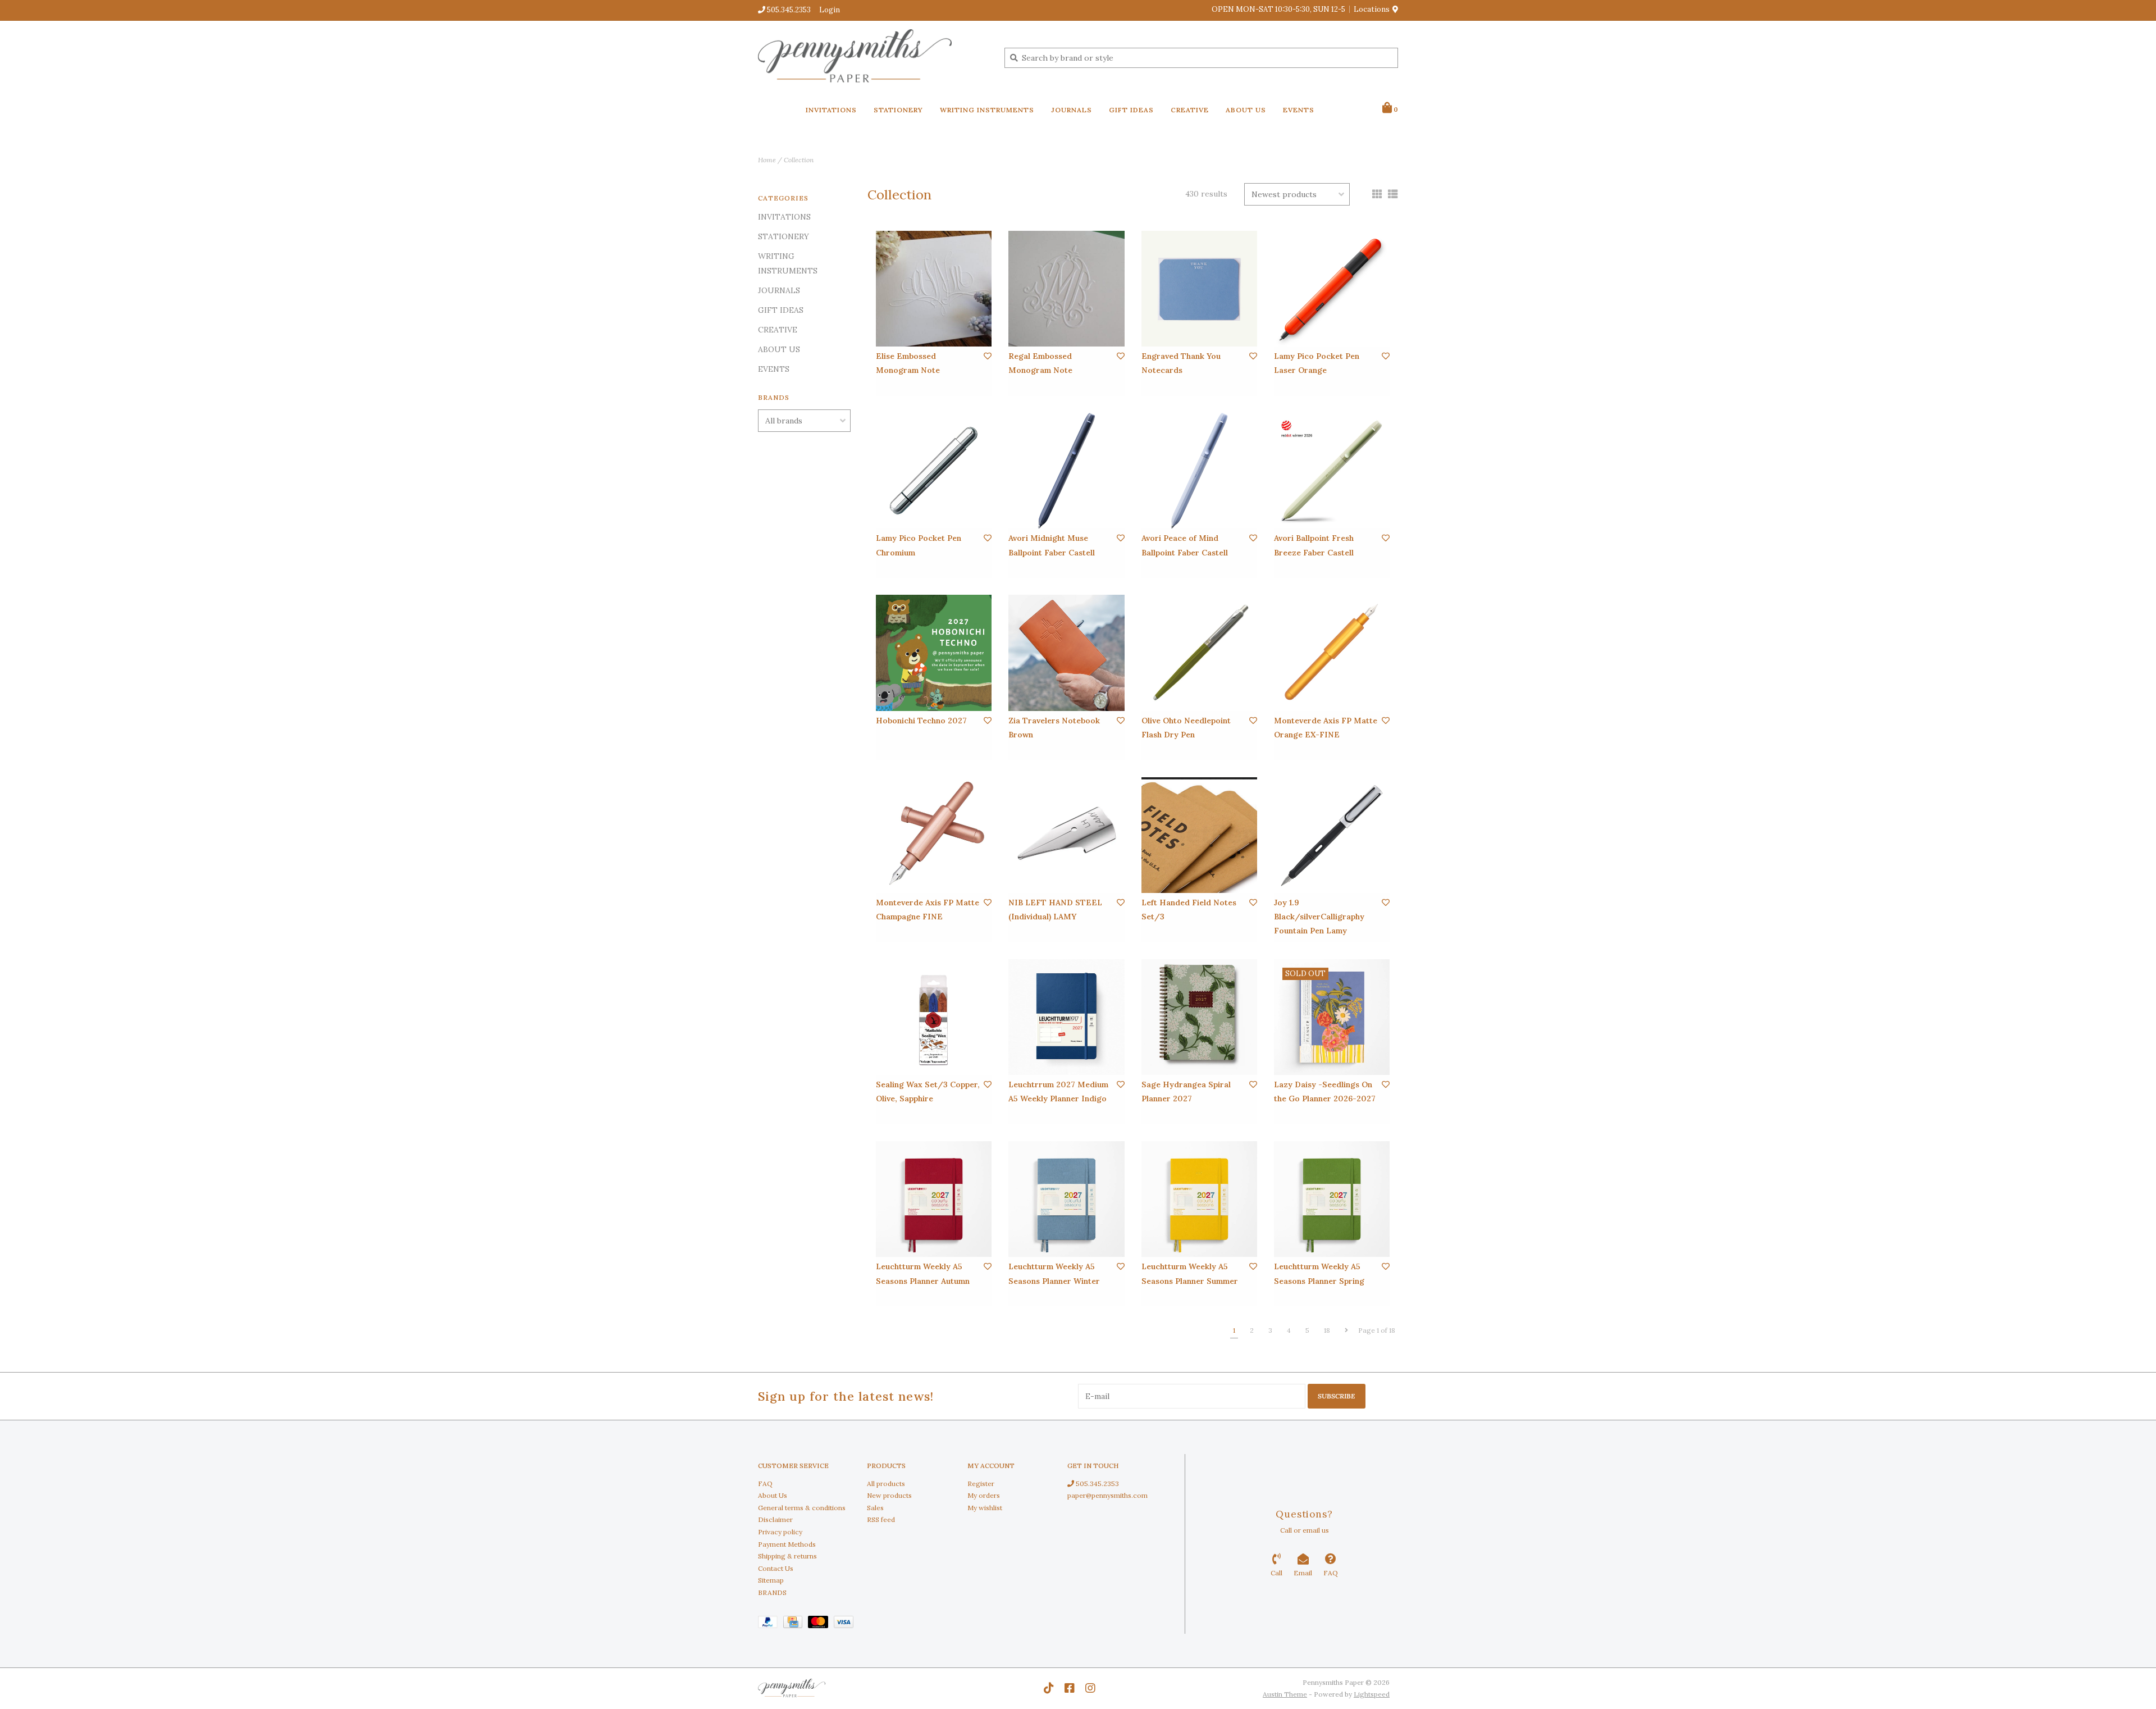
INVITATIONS (831, 110)
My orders (984, 1495)
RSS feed (881, 1519)
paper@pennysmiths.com (1107, 1495)
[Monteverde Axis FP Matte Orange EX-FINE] (1332, 653)
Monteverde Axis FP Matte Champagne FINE (928, 910)
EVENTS (1299, 110)
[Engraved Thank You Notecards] (1199, 289)
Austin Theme (1285, 1694)
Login (830, 10)
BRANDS (772, 1592)
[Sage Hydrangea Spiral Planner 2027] (1199, 1017)
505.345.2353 (1097, 1484)
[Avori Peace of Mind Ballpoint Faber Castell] (1199, 471)
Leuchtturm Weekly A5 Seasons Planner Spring (1319, 1273)
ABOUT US (1246, 110)
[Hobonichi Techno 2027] (934, 653)
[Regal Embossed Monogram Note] (1066, 289)
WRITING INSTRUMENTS (987, 110)
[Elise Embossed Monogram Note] (934, 289)
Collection (799, 160)
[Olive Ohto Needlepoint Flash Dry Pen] (1199, 653)
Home (767, 160)
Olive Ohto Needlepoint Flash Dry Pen (1186, 728)
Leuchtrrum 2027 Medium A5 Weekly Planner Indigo (1058, 1092)
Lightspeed (1372, 1694)
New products (889, 1495)
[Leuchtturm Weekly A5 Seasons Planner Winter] (1066, 1199)
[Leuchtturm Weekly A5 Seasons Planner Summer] (1199, 1199)
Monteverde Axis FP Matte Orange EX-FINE (1326, 728)
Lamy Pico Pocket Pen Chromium (919, 545)
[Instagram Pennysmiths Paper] (1090, 1688)
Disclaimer (775, 1519)
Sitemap (771, 1580)
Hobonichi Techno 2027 (921, 721)
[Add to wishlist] (988, 356)
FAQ (765, 1484)
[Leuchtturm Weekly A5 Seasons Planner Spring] (1332, 1199)
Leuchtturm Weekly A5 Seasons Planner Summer (1190, 1273)
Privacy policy (780, 1532)
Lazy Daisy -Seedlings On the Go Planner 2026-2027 (1325, 1092)
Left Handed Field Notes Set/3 (1189, 910)
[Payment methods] (771, 1624)
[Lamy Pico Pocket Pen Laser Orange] (1332, 289)
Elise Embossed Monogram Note (908, 363)
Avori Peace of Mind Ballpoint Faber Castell (1185, 545)
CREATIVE (1190, 110)
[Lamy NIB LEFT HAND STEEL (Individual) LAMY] (1066, 835)
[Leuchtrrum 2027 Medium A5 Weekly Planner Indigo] (1066, 1017)
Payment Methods (787, 1544)
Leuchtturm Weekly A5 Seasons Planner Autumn (923, 1273)
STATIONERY (898, 110)
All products (886, 1484)
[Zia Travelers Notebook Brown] (1066, 653)
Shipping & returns (787, 1556)
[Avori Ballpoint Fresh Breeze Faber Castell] (1332, 471)
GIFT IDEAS (1131, 110)
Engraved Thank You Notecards (1181, 363)
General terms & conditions (802, 1508)
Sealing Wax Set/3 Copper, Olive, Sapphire (928, 1092)
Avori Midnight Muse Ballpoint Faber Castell (1052, 545)
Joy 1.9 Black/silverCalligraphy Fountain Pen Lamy (1319, 917)
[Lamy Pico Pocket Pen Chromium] (934, 471)
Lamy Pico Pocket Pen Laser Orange (1317, 363)
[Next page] (1346, 1330)
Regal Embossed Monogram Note (1040, 363)
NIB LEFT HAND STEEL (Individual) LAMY (1055, 910)
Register (981, 1484)
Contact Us (776, 1568)
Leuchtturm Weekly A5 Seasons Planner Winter (1054, 1273)
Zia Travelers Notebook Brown (1054, 728)
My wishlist (985, 1508)
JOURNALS (1072, 110)
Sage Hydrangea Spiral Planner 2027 (1186, 1092)
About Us (773, 1495)
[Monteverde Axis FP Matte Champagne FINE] (934, 835)
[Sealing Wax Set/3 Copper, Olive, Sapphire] (934, 1017)
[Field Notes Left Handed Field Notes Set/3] (1199, 835)
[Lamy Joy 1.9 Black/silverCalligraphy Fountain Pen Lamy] (1332, 835)
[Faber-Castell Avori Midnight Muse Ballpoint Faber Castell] (1066, 471)
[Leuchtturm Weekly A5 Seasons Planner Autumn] (934, 1199)
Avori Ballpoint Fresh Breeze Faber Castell (1314, 545)
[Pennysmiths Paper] (873, 57)
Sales (875, 1508)
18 (1327, 1330)
